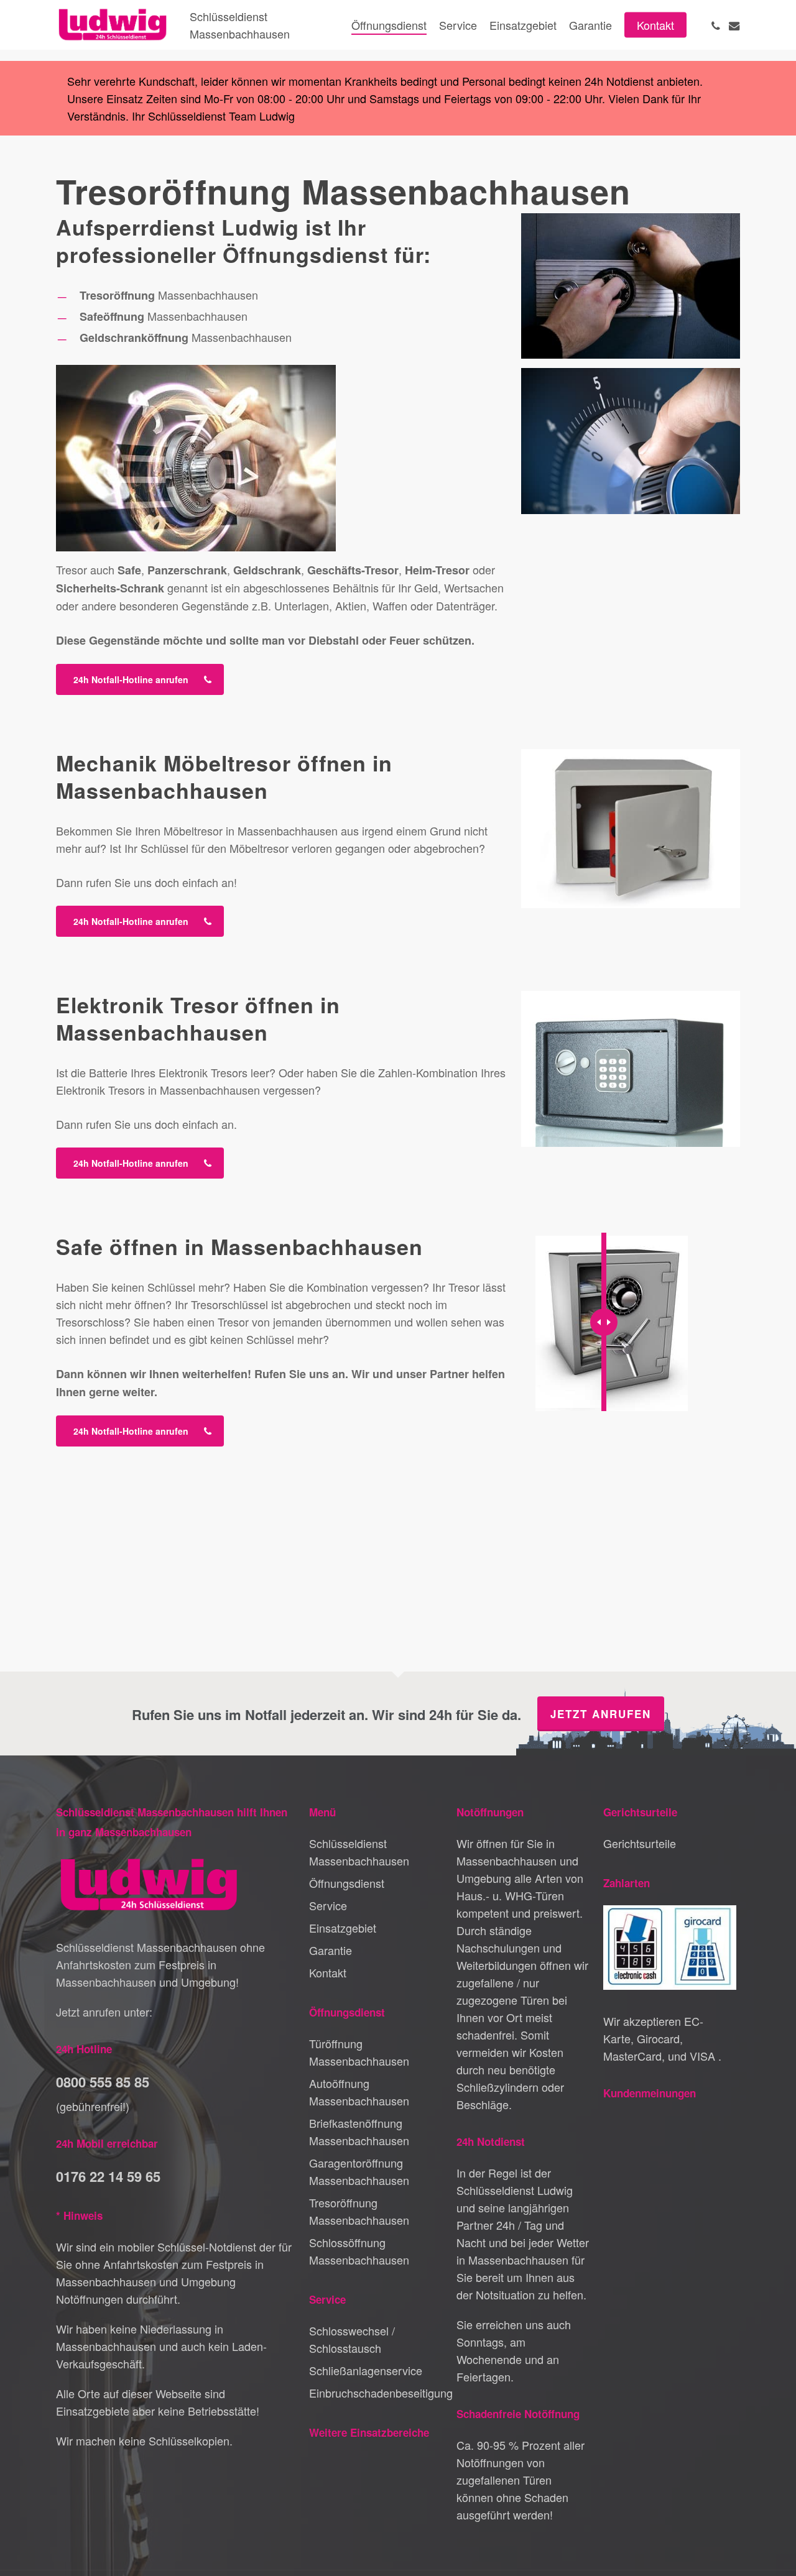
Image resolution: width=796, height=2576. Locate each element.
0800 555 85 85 (103, 2082)
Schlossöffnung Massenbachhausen (359, 2251)
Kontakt (328, 1972)
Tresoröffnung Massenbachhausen (359, 2211)
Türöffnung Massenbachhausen (359, 2052)
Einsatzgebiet (343, 1928)
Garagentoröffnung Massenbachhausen (359, 2171)
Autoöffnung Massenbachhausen (359, 2092)
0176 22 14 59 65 (108, 2176)
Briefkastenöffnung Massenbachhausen (359, 2132)
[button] (140, 679)
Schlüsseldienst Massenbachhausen (359, 1852)
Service (328, 1905)
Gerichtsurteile (640, 1843)
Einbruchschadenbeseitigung (376, 2393)
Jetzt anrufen (601, 1714)
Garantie (331, 1950)
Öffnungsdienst (347, 1883)
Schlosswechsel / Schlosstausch (352, 2339)
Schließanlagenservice (366, 2370)
